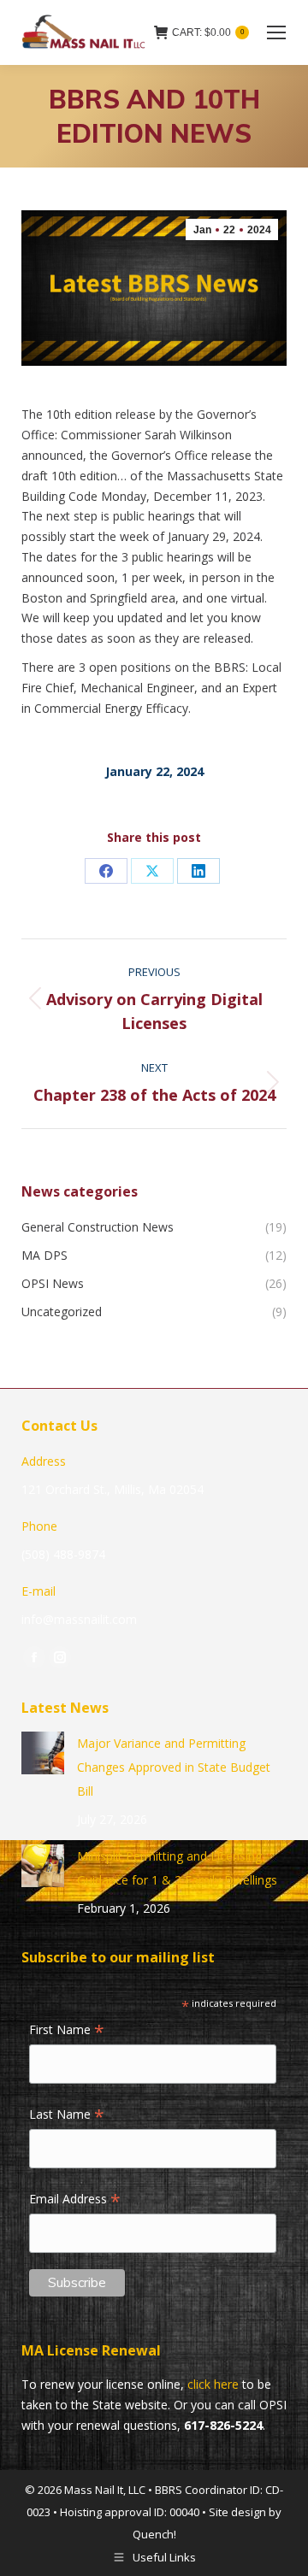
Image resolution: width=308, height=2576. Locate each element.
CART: (208, 32)
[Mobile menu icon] (276, 32)
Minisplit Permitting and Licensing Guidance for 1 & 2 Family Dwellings (177, 1868)
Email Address (75, 2200)
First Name (67, 2031)
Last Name (67, 2115)
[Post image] (43, 1753)
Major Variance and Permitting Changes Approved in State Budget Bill (174, 1767)
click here (213, 2384)
